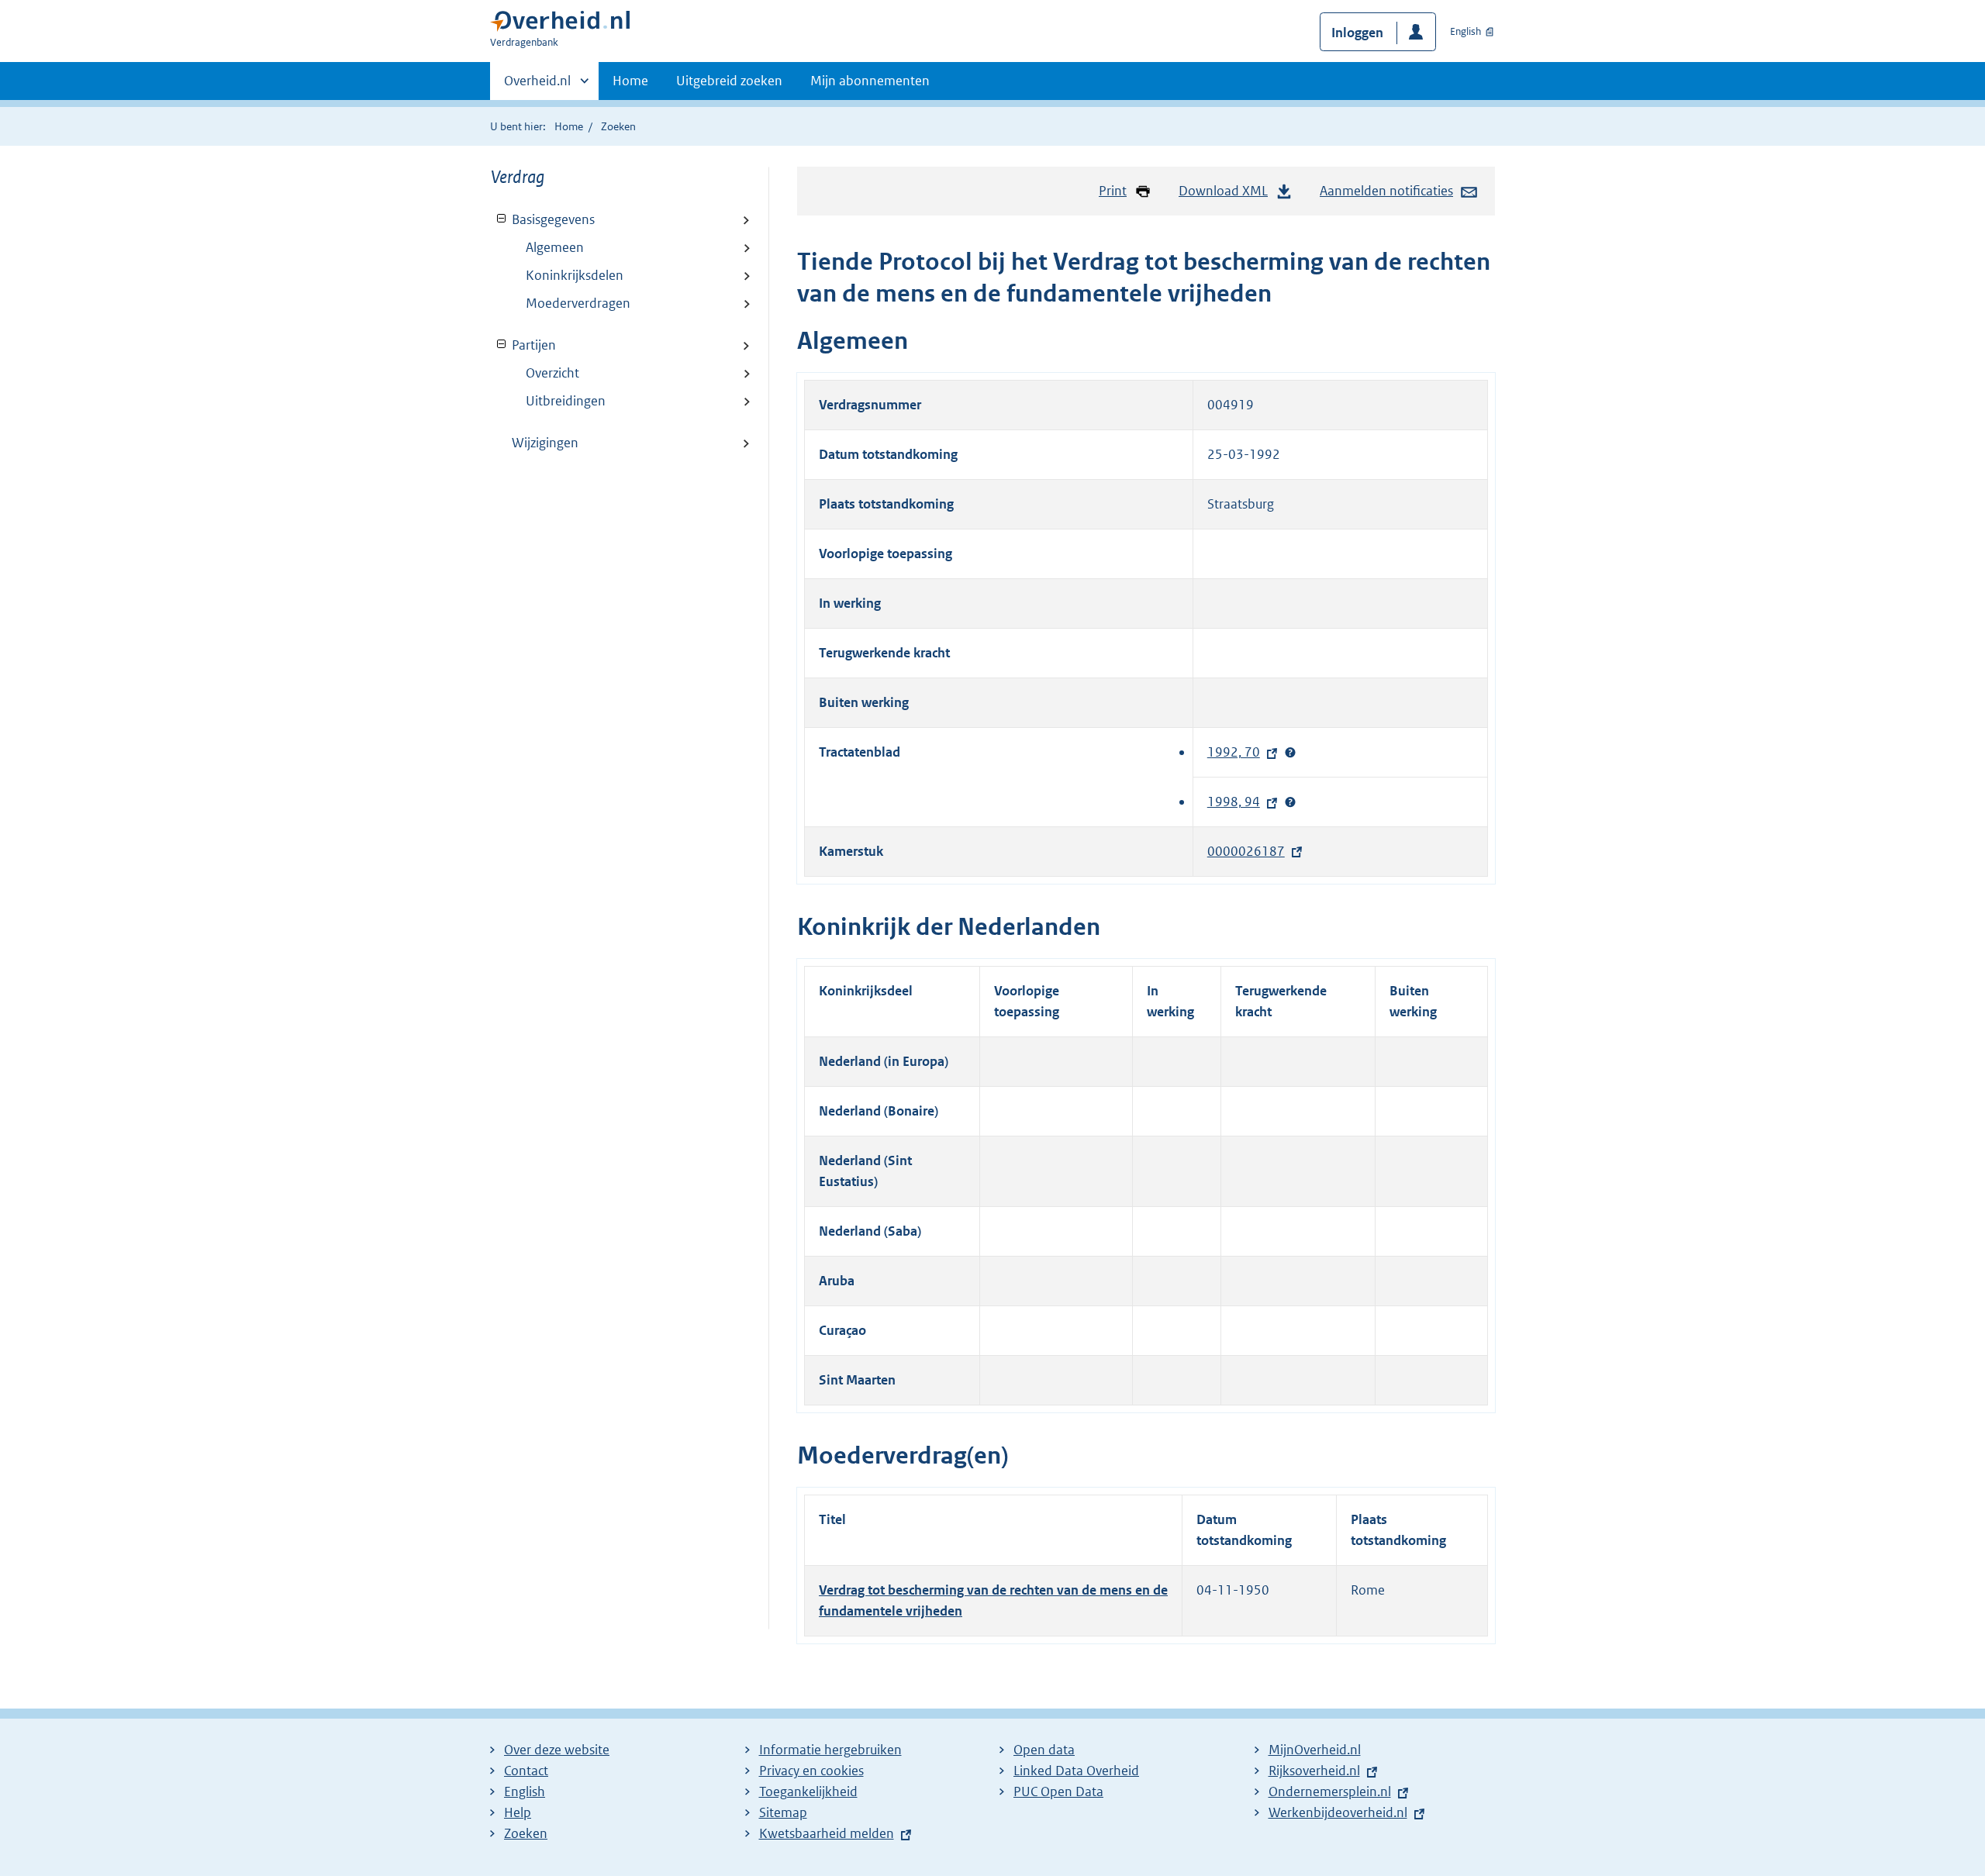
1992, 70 (1238, 752)
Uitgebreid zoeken (729, 81)
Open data (1044, 1750)
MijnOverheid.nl (1315, 1750)
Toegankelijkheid (808, 1792)
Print (1113, 191)
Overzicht (552, 373)
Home (630, 81)
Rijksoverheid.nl (1318, 1771)
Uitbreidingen (566, 401)
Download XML (1223, 191)
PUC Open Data (1058, 1792)
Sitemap (783, 1812)
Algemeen (555, 247)
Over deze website (557, 1750)
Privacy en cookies (811, 1771)
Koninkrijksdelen (575, 275)
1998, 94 (1238, 802)
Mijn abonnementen (870, 81)
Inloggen (1357, 33)
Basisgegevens (543, 219)
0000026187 (1250, 851)
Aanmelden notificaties (1386, 191)
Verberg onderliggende (502, 219)
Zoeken (618, 126)
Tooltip (1290, 753)
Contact (526, 1771)
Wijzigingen (545, 443)
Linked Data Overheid (1076, 1771)
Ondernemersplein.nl (1334, 1792)
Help (518, 1812)
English (1465, 31)
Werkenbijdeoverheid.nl (1342, 1812)
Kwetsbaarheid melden (827, 1833)
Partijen (523, 345)
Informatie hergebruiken (830, 1750)
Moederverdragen (578, 303)
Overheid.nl (537, 86)
